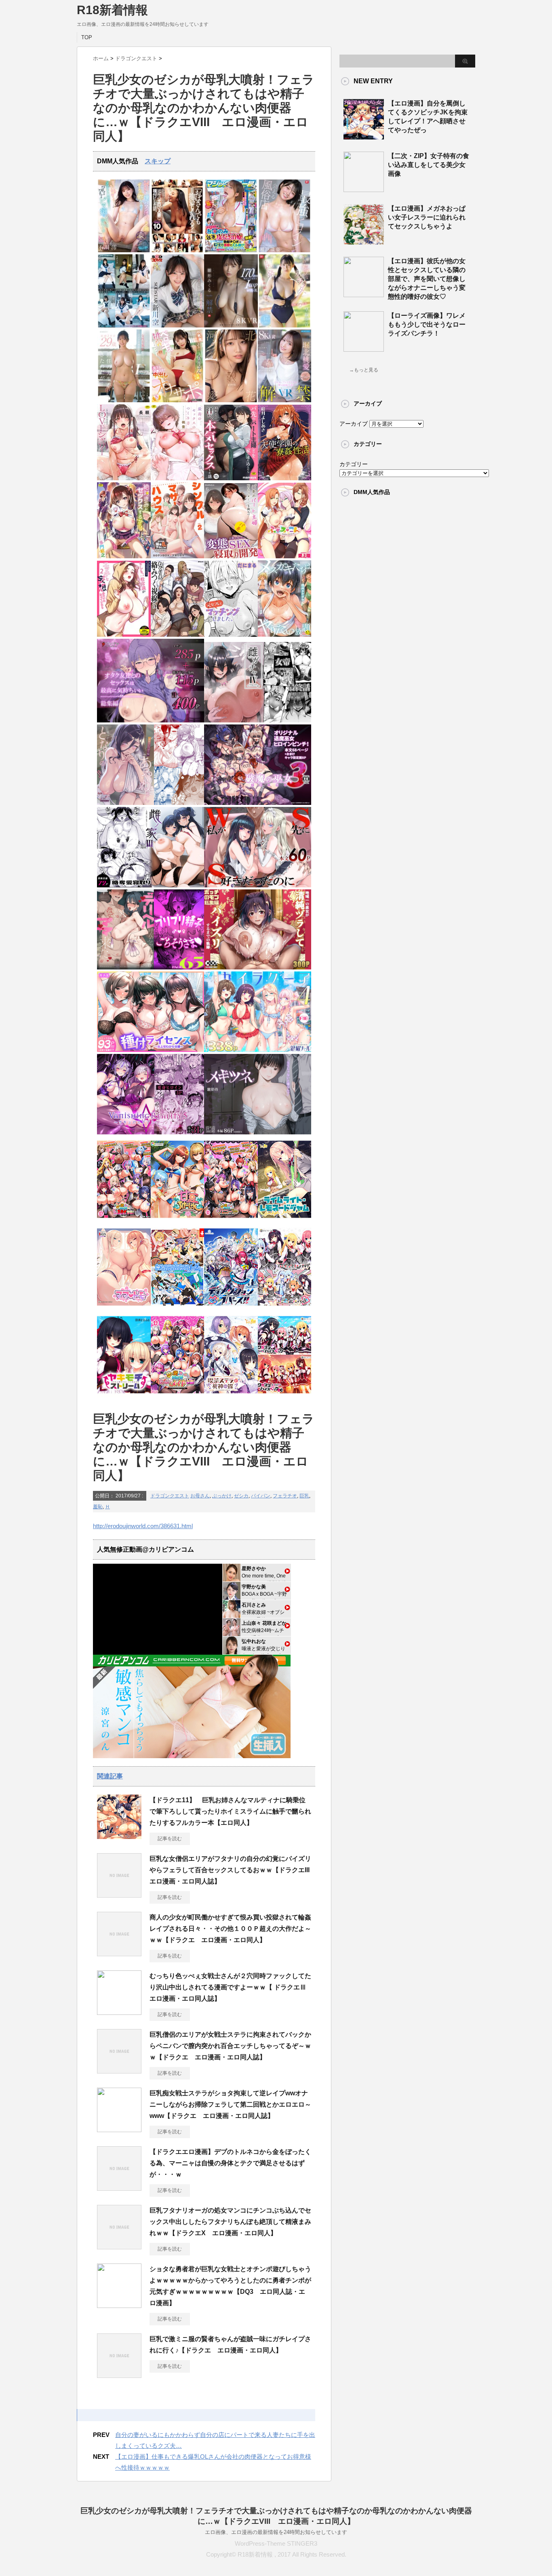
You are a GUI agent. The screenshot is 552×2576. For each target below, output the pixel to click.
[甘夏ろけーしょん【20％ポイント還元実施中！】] (178, 1220)
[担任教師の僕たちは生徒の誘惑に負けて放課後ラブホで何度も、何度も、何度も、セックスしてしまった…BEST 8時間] (124, 326)
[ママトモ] (124, 1308)
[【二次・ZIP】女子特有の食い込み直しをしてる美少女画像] (364, 189)
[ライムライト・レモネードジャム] (285, 1220)
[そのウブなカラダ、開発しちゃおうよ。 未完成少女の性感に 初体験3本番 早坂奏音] (285, 326)
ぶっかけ (222, 1496)
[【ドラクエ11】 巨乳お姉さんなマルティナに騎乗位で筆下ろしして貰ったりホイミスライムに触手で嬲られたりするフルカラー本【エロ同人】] (119, 1836)
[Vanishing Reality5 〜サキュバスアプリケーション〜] (151, 1133)
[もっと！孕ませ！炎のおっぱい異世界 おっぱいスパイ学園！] (124, 1220)
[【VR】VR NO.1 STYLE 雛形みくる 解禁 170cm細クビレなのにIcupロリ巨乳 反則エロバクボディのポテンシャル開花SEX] (231, 326)
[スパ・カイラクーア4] (258, 1050)
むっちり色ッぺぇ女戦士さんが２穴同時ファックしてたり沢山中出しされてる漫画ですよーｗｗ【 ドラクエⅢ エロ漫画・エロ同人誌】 (231, 1987)
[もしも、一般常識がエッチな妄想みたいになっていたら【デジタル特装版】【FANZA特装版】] (124, 635)
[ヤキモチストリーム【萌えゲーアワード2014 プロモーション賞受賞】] (124, 1396)
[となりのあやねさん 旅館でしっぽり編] (151, 803)
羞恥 (98, 1507)
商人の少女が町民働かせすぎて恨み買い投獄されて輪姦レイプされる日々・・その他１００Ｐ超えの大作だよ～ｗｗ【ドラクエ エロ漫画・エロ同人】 (230, 1929)
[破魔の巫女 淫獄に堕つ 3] (258, 803)
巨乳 (304, 1496)
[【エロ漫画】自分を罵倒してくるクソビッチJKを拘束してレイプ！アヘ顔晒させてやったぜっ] (364, 136)
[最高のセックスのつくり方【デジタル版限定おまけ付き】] (178, 478)
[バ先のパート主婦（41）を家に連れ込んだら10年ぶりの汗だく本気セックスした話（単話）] (231, 478)
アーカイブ (354, 424)
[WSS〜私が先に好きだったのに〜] (258, 886)
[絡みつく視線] (178, 635)
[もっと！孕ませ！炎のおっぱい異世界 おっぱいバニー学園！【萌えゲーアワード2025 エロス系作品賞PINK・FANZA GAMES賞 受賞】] (231, 1220)
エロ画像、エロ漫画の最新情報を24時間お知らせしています (276, 2532)
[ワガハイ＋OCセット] (285, 1396)
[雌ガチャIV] (258, 721)
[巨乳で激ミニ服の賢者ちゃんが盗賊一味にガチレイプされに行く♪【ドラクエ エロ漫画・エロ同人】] (119, 2375)
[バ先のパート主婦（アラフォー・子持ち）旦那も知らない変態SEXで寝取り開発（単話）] (231, 556)
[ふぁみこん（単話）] (285, 556)
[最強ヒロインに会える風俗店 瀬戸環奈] (285, 250)
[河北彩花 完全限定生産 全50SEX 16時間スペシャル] (231, 400)
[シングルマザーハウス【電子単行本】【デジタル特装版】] (178, 556)
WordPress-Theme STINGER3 (276, 2543)
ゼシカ (241, 1496)
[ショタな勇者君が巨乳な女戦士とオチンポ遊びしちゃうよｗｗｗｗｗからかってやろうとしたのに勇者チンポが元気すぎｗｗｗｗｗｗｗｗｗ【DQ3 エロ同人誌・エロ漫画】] (119, 2305)
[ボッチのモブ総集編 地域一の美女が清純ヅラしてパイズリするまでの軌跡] (258, 968)
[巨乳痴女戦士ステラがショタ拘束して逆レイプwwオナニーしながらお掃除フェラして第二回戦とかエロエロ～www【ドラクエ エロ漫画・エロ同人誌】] (119, 2129)
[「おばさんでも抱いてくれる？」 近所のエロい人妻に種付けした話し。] (178, 250)
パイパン (261, 1496)
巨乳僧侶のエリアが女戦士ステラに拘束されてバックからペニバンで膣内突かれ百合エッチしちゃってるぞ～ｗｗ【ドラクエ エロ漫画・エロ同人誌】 (230, 2046)
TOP (87, 37)
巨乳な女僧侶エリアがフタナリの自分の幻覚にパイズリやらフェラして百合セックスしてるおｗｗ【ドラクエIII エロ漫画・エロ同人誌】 (233, 1870)
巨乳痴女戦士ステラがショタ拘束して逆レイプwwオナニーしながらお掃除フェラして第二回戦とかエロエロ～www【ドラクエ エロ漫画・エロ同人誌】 (230, 2104)
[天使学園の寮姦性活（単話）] (285, 478)
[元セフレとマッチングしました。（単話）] (231, 635)
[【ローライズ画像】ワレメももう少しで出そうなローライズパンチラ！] (364, 348)
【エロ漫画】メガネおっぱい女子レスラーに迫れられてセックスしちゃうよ (427, 217)
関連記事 (110, 1776)
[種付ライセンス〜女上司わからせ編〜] (151, 1050)
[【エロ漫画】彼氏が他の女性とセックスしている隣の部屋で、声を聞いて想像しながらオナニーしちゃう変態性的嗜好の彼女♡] (364, 294)
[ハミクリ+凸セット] (285, 1308)
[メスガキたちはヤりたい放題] (285, 635)
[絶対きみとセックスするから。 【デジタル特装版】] (124, 556)
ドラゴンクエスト (170, 1496)
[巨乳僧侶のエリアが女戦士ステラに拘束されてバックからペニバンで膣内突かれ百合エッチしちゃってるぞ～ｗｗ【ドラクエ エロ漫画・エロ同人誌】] (119, 2070)
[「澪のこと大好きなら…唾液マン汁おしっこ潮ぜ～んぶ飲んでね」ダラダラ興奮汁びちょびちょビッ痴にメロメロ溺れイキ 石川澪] (124, 250)
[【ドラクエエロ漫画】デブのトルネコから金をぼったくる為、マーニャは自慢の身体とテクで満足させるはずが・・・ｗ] (119, 2187)
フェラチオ (285, 1496)
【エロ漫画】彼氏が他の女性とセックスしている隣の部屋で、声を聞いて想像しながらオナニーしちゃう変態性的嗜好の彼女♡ (427, 279)
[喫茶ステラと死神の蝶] (231, 1396)
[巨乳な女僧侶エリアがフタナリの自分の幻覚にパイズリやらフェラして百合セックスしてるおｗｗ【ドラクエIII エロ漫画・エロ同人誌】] (119, 1894)
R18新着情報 (112, 10)
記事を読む (170, 1839)
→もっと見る (364, 370)
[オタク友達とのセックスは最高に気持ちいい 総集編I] (151, 721)
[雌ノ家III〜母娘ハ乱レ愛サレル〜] (151, 886)
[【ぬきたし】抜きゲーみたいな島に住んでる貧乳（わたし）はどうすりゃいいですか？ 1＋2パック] (178, 1308)
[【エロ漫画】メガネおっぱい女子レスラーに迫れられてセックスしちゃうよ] (364, 241)
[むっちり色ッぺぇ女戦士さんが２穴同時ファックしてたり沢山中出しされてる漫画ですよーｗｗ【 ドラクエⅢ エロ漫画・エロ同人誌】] (119, 2012)
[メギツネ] (258, 1133)
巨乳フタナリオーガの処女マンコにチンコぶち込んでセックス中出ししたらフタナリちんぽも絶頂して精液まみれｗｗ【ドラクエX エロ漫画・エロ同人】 (230, 2222)
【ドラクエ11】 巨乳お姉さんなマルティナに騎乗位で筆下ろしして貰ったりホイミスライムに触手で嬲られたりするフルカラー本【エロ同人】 (230, 1811)
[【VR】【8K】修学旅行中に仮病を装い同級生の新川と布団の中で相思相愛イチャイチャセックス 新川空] (178, 326)
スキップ (158, 161)
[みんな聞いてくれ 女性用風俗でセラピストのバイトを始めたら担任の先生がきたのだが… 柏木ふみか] (124, 400)
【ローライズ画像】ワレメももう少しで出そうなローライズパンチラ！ (427, 324)
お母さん (200, 1496)
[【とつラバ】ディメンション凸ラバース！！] (231, 1308)
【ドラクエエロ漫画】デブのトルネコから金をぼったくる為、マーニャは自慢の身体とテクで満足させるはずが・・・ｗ (230, 2163)
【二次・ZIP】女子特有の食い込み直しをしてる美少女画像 (429, 165)
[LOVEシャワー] (124, 478)
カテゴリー (354, 464)
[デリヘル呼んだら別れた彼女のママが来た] (151, 968)
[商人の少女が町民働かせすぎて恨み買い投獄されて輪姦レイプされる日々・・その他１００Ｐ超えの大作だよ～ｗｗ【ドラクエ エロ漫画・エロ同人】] (119, 1953)
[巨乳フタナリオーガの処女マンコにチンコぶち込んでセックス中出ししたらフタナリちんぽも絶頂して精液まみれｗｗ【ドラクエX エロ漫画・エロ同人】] (119, 2246)
